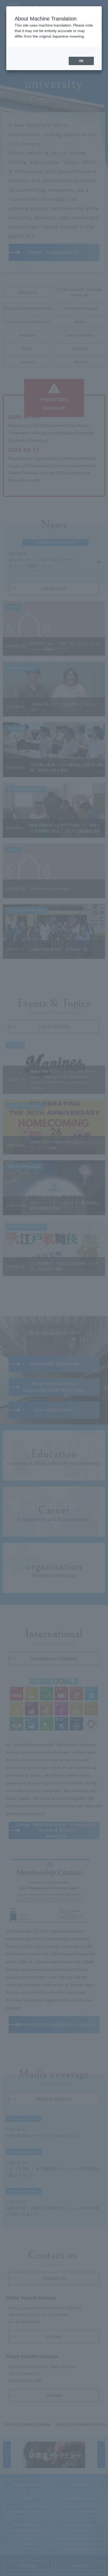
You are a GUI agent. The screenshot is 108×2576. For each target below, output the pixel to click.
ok (81, 61)
